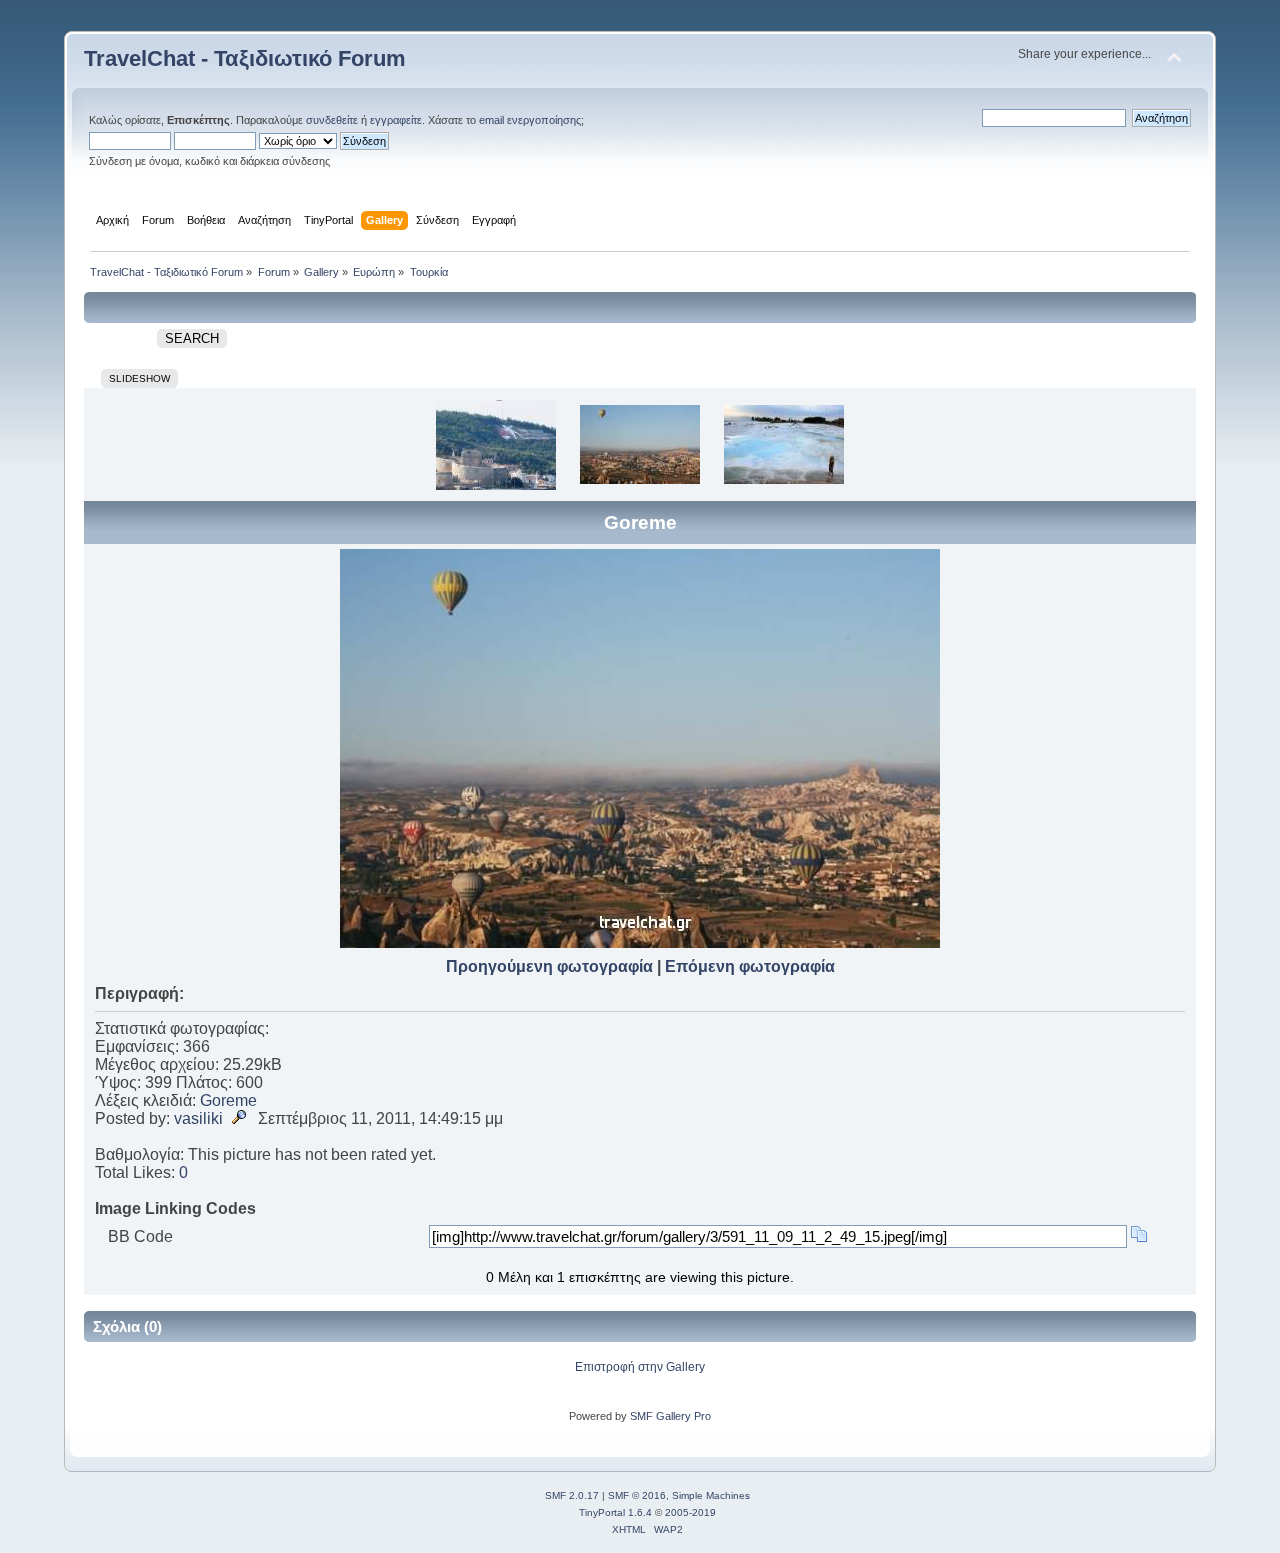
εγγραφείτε (396, 120)
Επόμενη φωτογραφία (750, 966)
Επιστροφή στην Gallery (640, 1367)
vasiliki (198, 1118)
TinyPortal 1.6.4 (615, 1512)
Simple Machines (711, 1495)
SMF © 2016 (637, 1495)
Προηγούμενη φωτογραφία (549, 966)
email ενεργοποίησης (530, 120)
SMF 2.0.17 (572, 1495)
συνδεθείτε (332, 120)
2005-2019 (690, 1512)
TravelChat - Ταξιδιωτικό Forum (245, 58)
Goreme (228, 1100)
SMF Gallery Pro (670, 1416)
